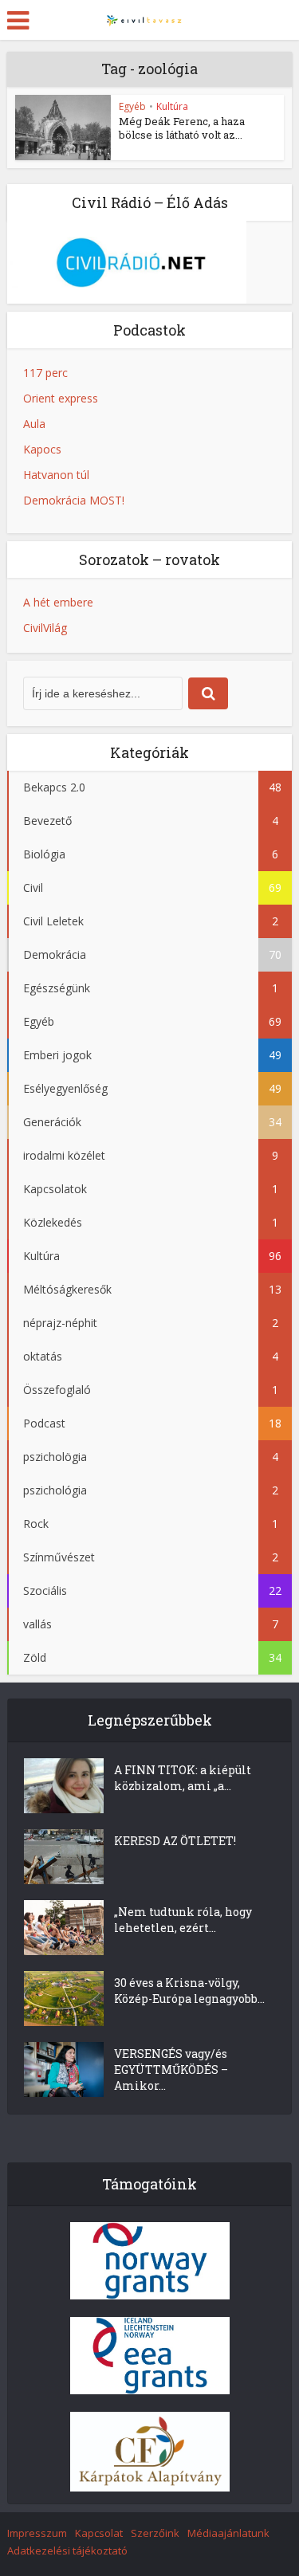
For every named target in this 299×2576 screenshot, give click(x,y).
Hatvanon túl (56, 475)
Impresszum (37, 2533)
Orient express (61, 398)
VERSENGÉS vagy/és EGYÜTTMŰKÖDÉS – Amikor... (171, 2069)
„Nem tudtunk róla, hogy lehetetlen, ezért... (183, 1920)
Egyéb (132, 106)
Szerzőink (155, 2533)
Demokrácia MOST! (74, 500)
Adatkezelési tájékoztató (67, 2550)
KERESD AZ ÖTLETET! (175, 1841)
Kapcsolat (99, 2533)
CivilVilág (45, 628)
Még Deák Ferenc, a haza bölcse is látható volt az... (182, 128)
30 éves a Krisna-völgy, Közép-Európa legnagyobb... (189, 1991)
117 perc (45, 373)
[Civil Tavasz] (150, 18)
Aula (34, 424)
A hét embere (58, 602)
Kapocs (42, 449)
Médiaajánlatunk (228, 2533)
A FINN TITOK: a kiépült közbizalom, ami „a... (183, 1778)
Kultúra (172, 106)
